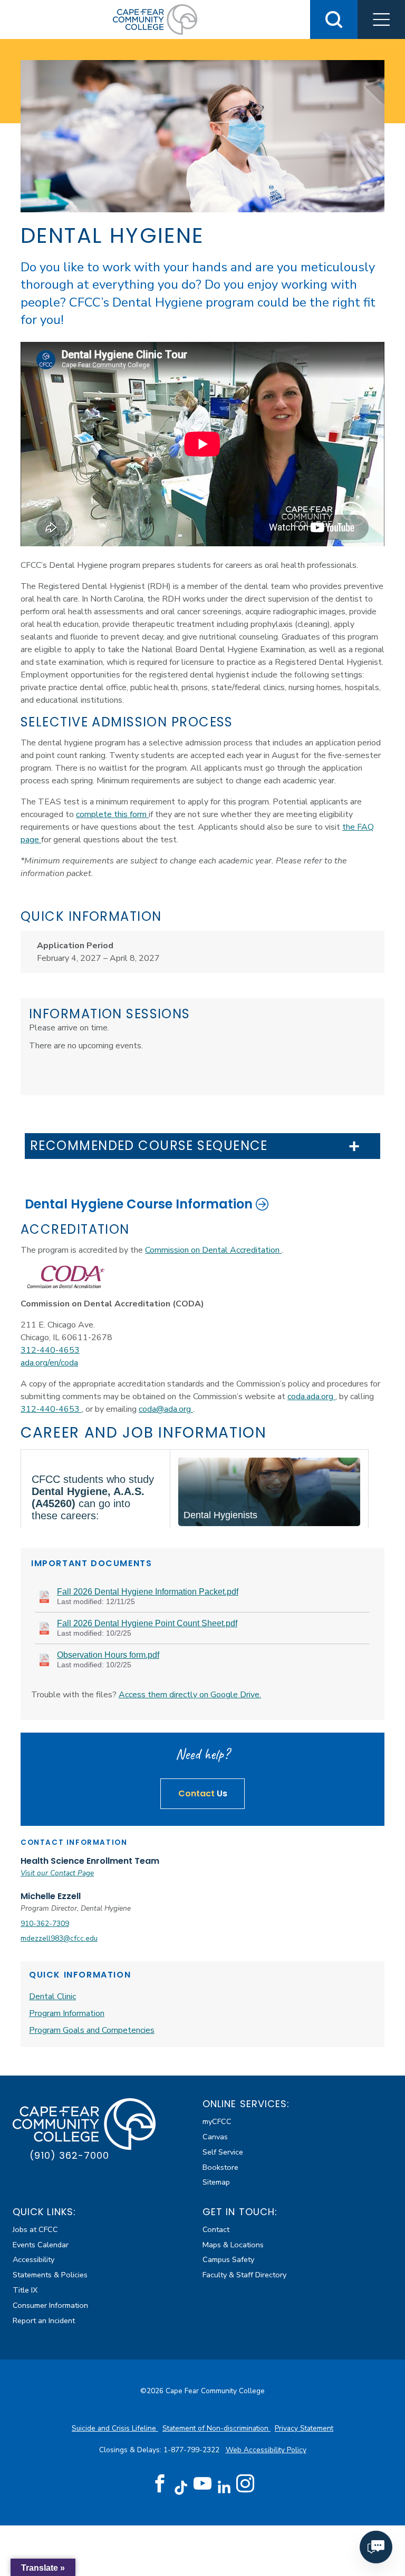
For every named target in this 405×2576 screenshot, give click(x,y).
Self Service (223, 2152)
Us (203, 1793)
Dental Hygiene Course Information (139, 1204)
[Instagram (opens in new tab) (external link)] (245, 2484)
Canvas (215, 2137)
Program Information (67, 2013)
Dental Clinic (52, 1997)
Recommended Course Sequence (149, 1146)
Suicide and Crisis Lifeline (115, 2428)
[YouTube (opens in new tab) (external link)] (202, 2484)
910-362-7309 (45, 1924)
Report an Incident (44, 2321)
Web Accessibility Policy (266, 2450)
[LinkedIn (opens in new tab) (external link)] (224, 2487)
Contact (216, 2229)
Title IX (25, 2290)
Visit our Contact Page (57, 1873)
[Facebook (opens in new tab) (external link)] (160, 2484)
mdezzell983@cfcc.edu (59, 1938)
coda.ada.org (311, 1397)
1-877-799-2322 (192, 2450)
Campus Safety (228, 2259)
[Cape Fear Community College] (155, 19)
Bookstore (220, 2167)
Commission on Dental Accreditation (213, 1250)
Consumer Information (50, 2305)
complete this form (112, 814)
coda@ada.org (166, 1409)
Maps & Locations (233, 2245)
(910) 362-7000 (69, 2155)
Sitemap (216, 2182)
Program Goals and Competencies (92, 2030)
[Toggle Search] (334, 19)
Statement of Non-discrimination (216, 2428)
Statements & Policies (50, 2275)
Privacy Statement (304, 2428)
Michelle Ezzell (51, 1896)
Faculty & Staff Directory (244, 2275)
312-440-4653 (50, 1350)
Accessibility (33, 2259)
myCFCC (217, 2121)
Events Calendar (41, 2245)
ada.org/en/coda (49, 1363)
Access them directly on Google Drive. (190, 1695)
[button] (381, 19)
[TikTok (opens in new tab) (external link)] (181, 2487)
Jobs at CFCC (35, 2229)
